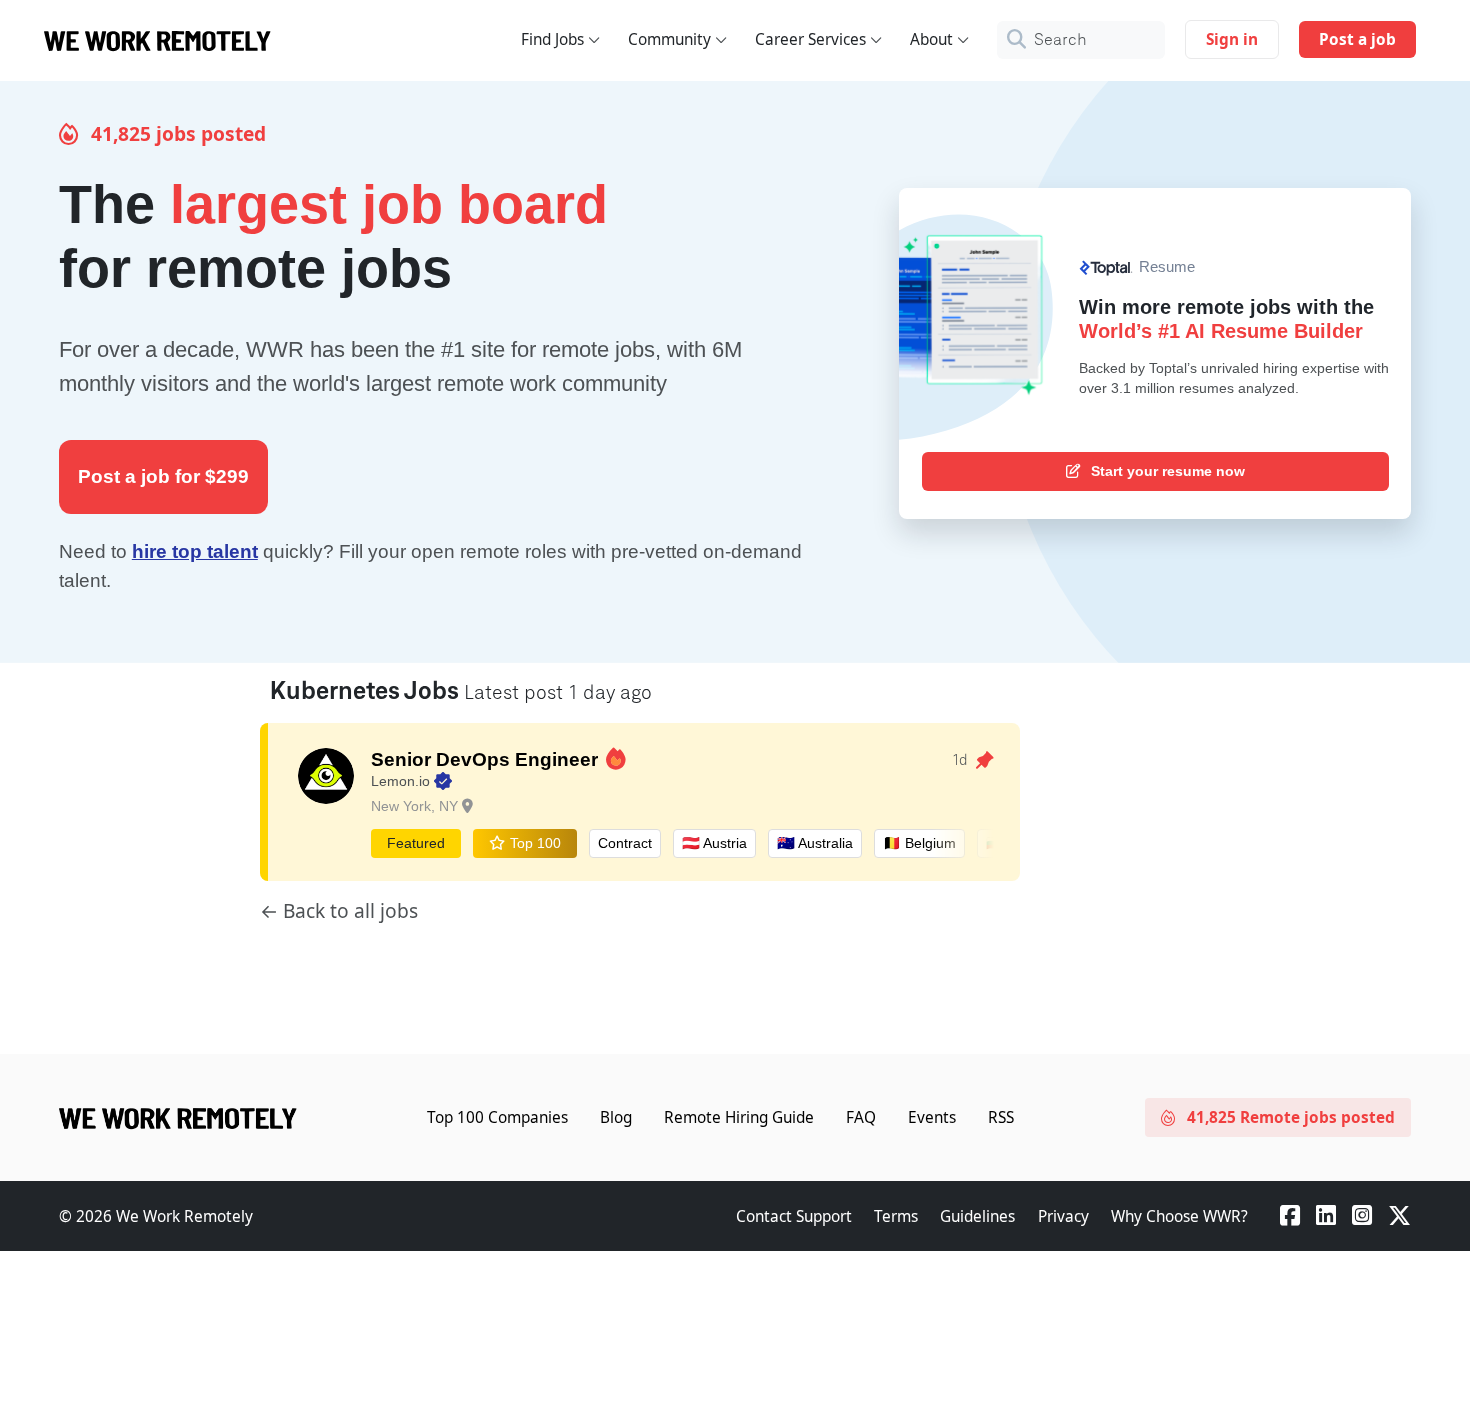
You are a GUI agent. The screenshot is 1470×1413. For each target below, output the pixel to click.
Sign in (1232, 39)
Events (932, 1117)
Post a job (1357, 39)
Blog (616, 1117)
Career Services (810, 39)
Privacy (1063, 1216)
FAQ (861, 1117)
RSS (1001, 1117)
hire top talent (195, 551)
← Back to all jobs (339, 910)
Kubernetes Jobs (367, 692)
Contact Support (794, 1216)
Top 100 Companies (497, 1117)
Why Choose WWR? (1179, 1216)
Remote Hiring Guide (739, 1117)
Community (669, 39)
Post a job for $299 (163, 476)
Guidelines (977, 1216)
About (931, 39)
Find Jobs (552, 39)
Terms (896, 1216)
